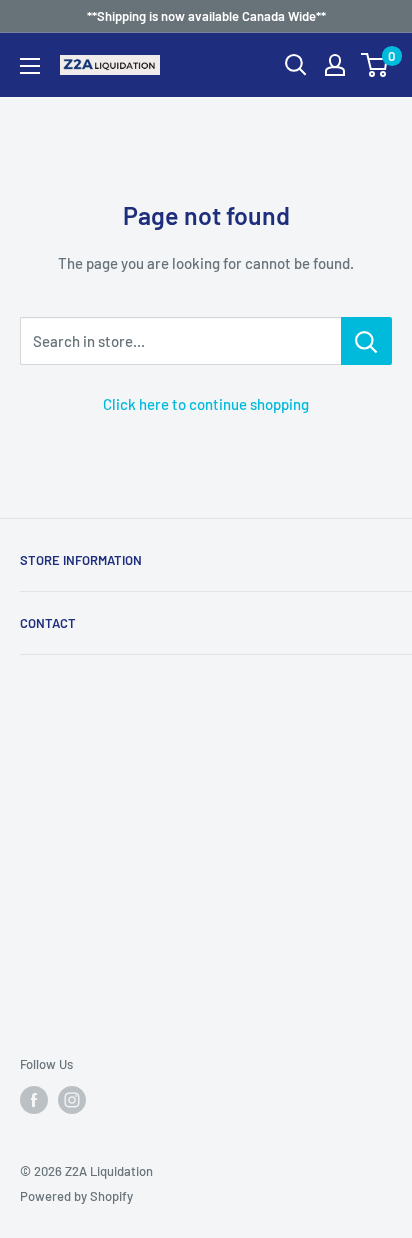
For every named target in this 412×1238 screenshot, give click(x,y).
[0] (375, 65)
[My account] (335, 65)
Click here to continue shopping (206, 404)
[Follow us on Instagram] (72, 1100)
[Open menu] (30, 66)
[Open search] (296, 65)
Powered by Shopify (76, 1196)
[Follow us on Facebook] (34, 1100)
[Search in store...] (366, 341)
